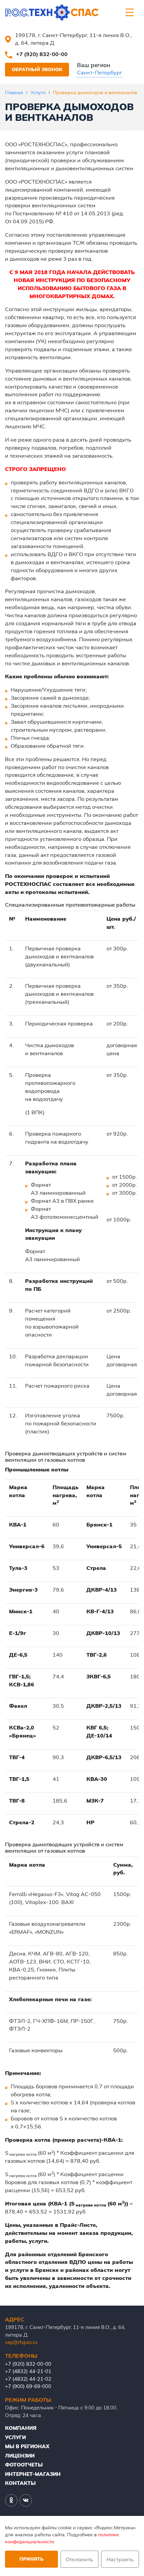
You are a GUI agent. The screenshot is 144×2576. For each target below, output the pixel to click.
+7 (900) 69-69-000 (28, 2386)
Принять (31, 2559)
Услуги (38, 92)
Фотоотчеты (24, 2465)
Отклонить (79, 2559)
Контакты (20, 2483)
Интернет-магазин (33, 2474)
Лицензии (20, 2456)
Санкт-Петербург (100, 72)
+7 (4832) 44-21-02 (28, 2379)
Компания (21, 2428)
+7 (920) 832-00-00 (42, 54)
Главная (14, 92)
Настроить (120, 2559)
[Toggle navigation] (130, 12)
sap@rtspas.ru (21, 2342)
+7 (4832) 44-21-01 (28, 2371)
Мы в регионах (27, 2446)
